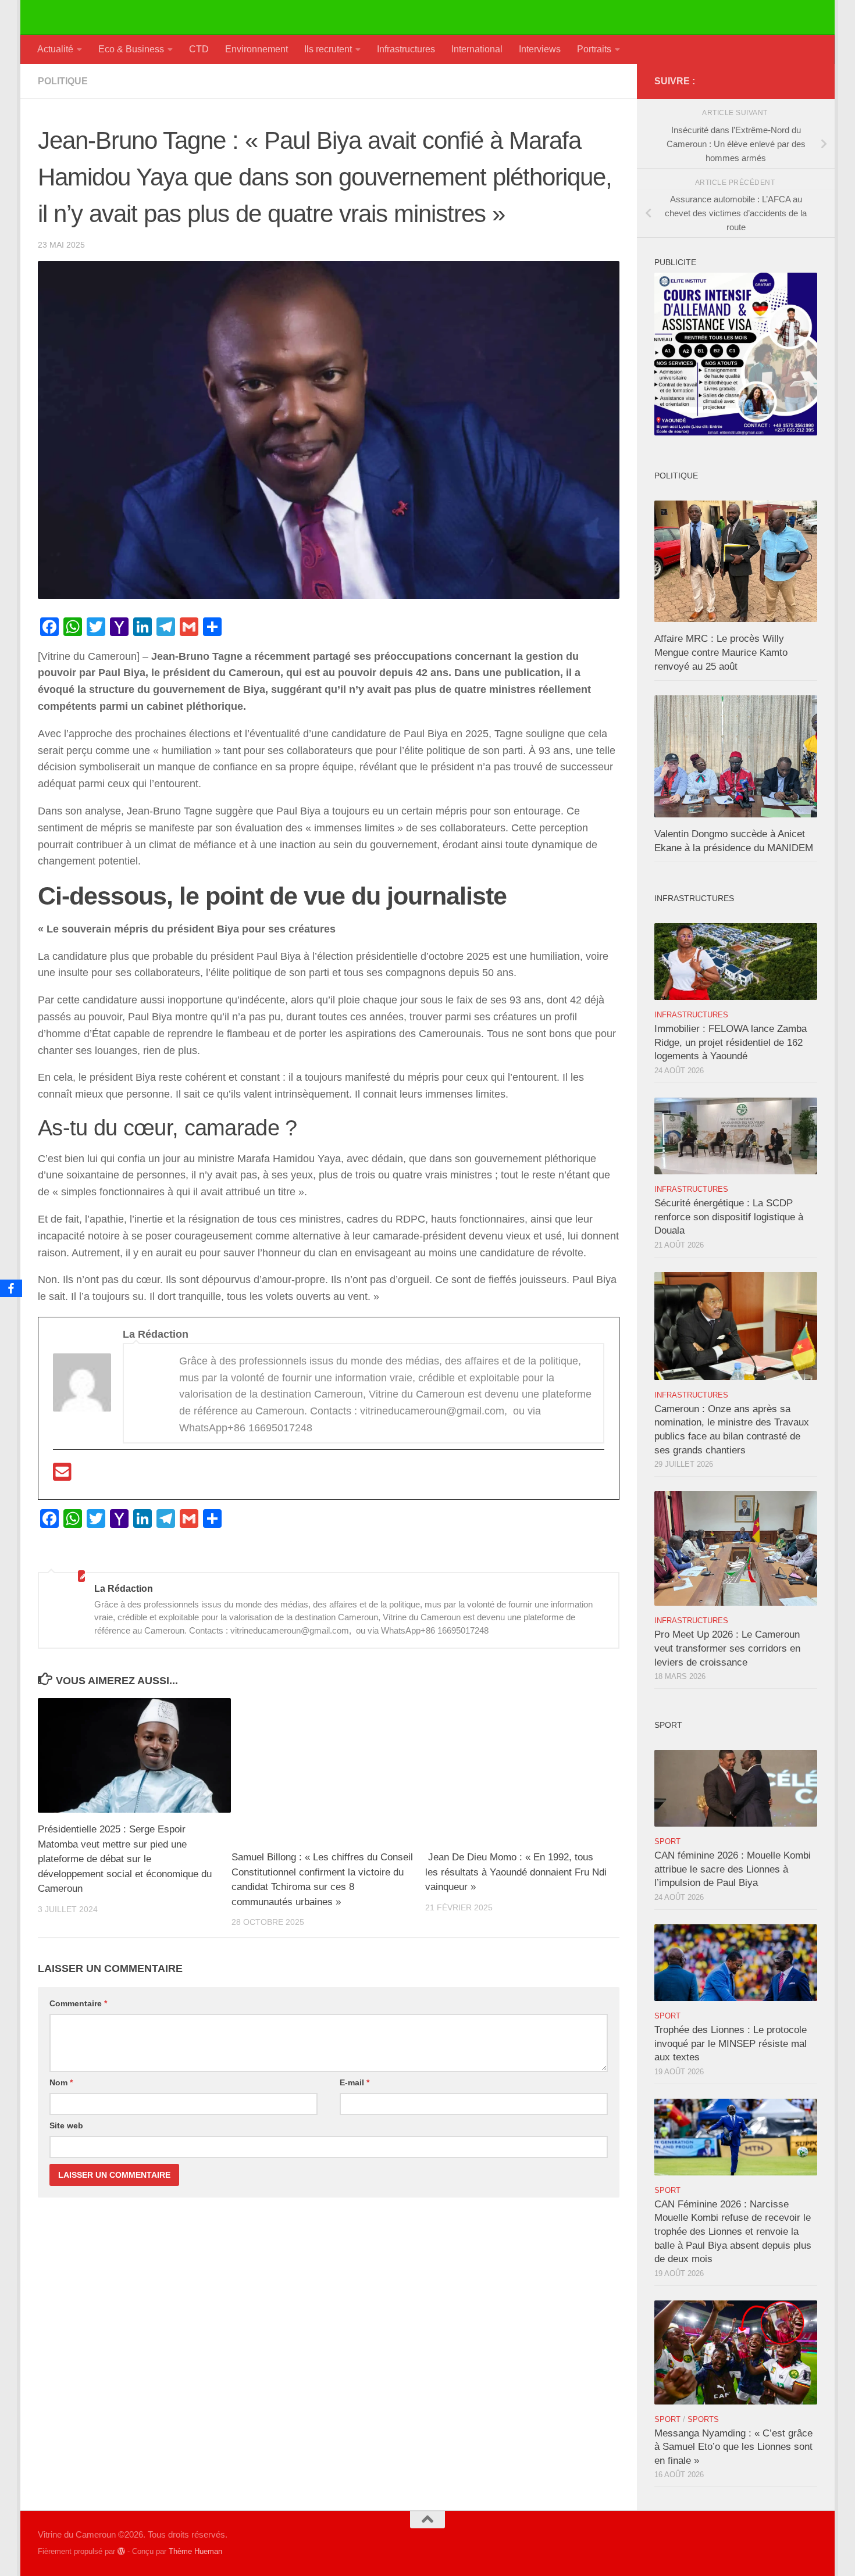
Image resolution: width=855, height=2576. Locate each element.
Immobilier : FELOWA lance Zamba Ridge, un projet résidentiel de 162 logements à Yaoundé (731, 1042)
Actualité (55, 49)
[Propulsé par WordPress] (121, 2551)
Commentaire (78, 2003)
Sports (703, 2419)
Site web (66, 2125)
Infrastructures (406, 49)
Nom (61, 2082)
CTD (199, 49)
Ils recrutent (328, 49)
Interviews (540, 49)
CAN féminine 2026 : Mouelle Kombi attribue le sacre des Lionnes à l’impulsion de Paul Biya (733, 1869)
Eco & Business (131, 49)
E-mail (355, 2082)
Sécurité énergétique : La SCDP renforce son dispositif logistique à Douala (729, 1217)
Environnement (256, 49)
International (477, 49)
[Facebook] (11, 1288)
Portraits (594, 49)
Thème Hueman (195, 2551)
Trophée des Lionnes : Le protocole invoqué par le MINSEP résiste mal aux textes (731, 2043)
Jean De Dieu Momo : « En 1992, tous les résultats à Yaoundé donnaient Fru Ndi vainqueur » (516, 1872)
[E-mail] (62, 1476)
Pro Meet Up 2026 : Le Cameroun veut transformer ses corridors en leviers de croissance (727, 1648)
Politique (63, 81)
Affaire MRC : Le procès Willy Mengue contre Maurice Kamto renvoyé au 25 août (721, 652)
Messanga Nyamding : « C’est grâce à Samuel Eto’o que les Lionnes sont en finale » (733, 2447)
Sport (667, 1841)
